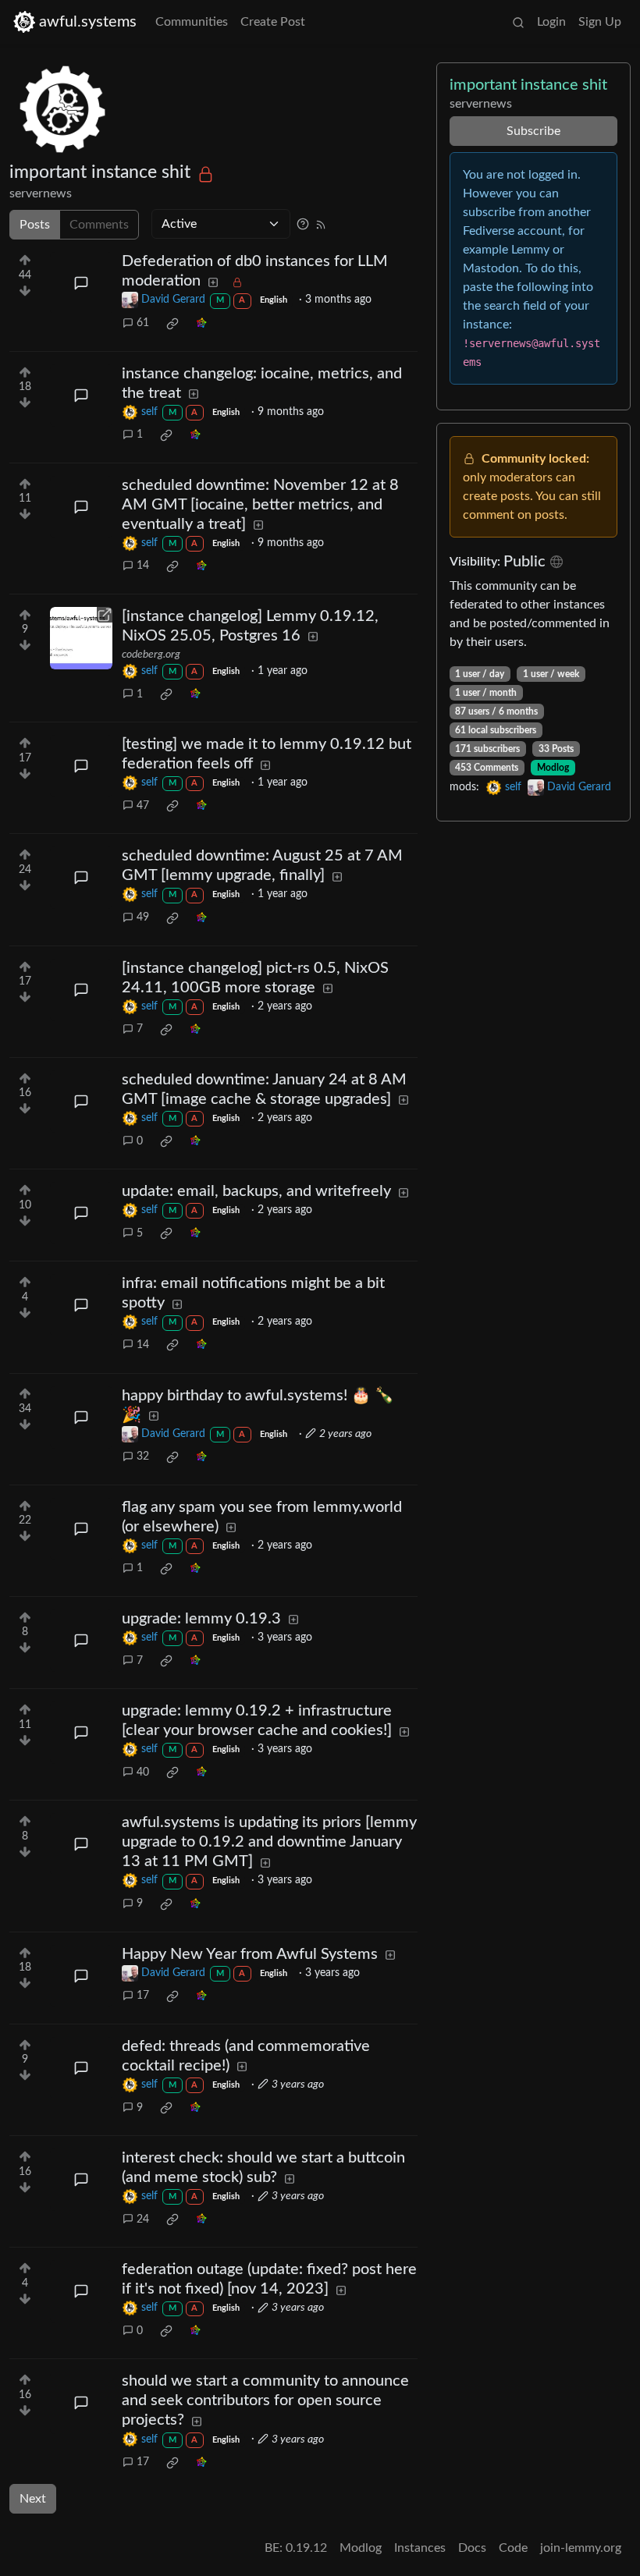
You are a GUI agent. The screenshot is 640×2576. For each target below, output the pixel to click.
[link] (172, 324)
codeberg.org (151, 655)
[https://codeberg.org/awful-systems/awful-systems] (81, 638)
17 (143, 1996)
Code (513, 2548)
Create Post (273, 22)
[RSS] (321, 224)
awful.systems (88, 22)
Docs (472, 2548)
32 (143, 1457)
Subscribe (533, 131)
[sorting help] (303, 224)
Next (33, 2499)
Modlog (553, 768)
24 (143, 2219)
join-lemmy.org (581, 2548)
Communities (192, 22)
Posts (35, 225)
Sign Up (600, 22)
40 (143, 1772)
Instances (420, 2548)
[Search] (518, 22)
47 (143, 806)
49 (143, 917)
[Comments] (81, 283)
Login (551, 22)
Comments (99, 225)
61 (143, 323)
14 (143, 566)
